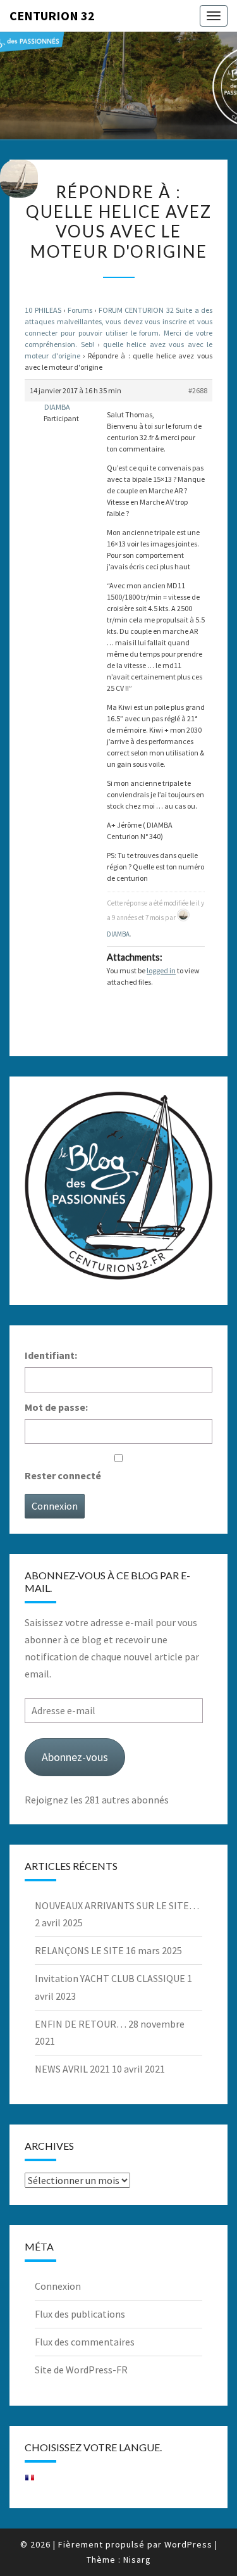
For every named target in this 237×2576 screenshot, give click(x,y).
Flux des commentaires (85, 2342)
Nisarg (137, 2560)
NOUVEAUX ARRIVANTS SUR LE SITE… (117, 1905)
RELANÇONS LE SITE (79, 1950)
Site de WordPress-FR (81, 2370)
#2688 (198, 390)
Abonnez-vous (75, 1757)
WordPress (188, 2544)
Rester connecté (63, 1475)
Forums (80, 310)
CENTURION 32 (52, 16)
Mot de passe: (56, 1407)
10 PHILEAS (43, 310)
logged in (161, 970)
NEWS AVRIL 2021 (72, 2069)
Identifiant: (51, 1355)
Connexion (55, 1506)
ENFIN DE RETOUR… (81, 2024)
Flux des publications (80, 2314)
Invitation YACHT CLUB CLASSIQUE (110, 1978)
